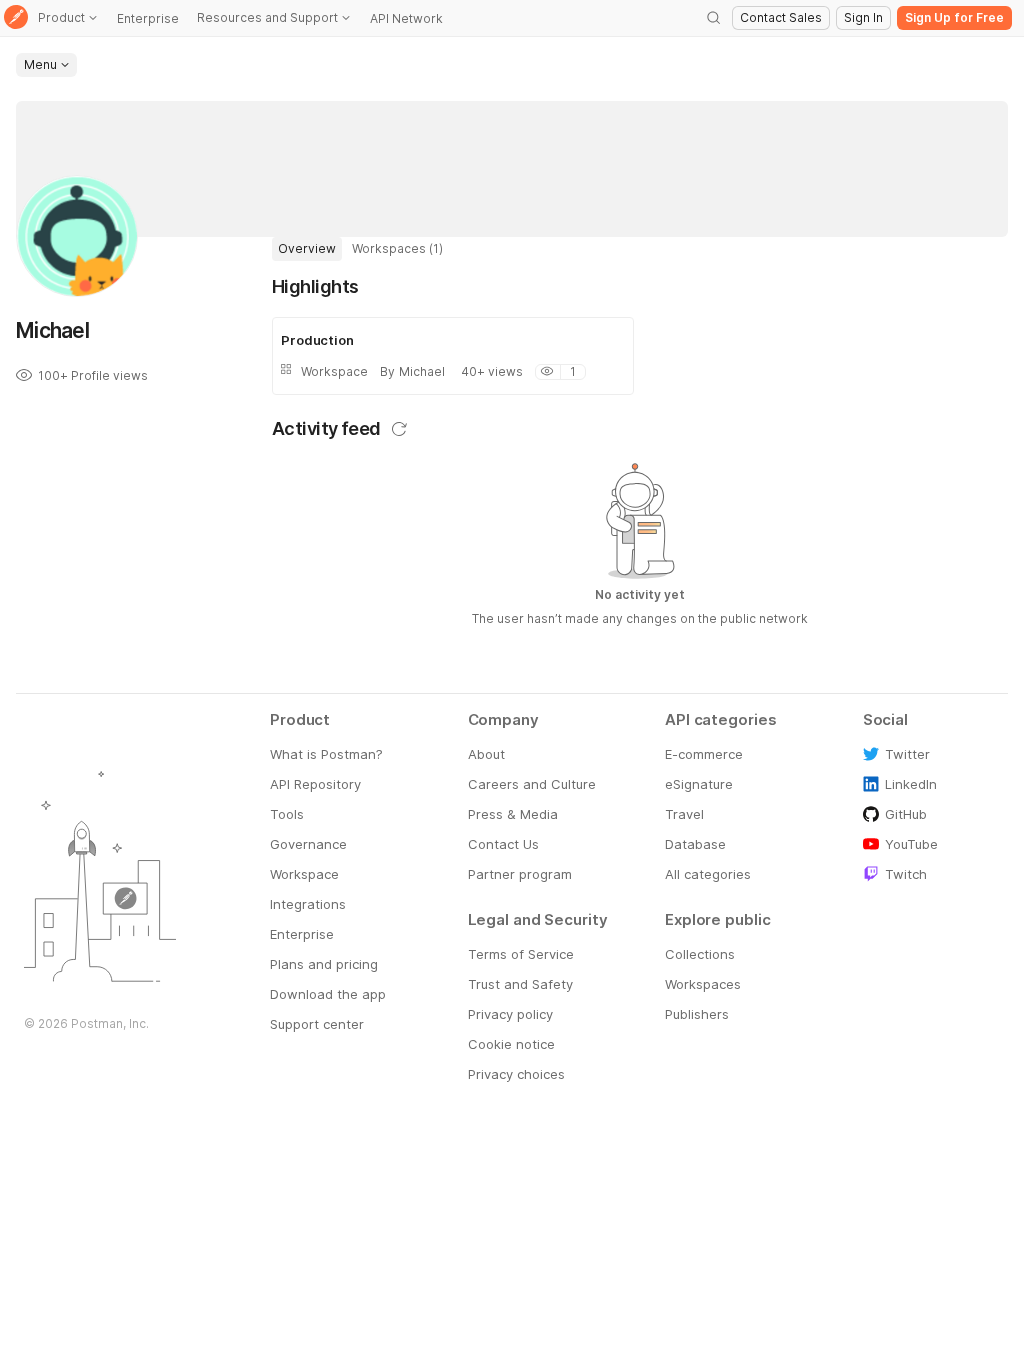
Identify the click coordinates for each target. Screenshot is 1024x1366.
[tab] (307, 249)
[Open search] (714, 18)
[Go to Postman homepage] (16, 18)
